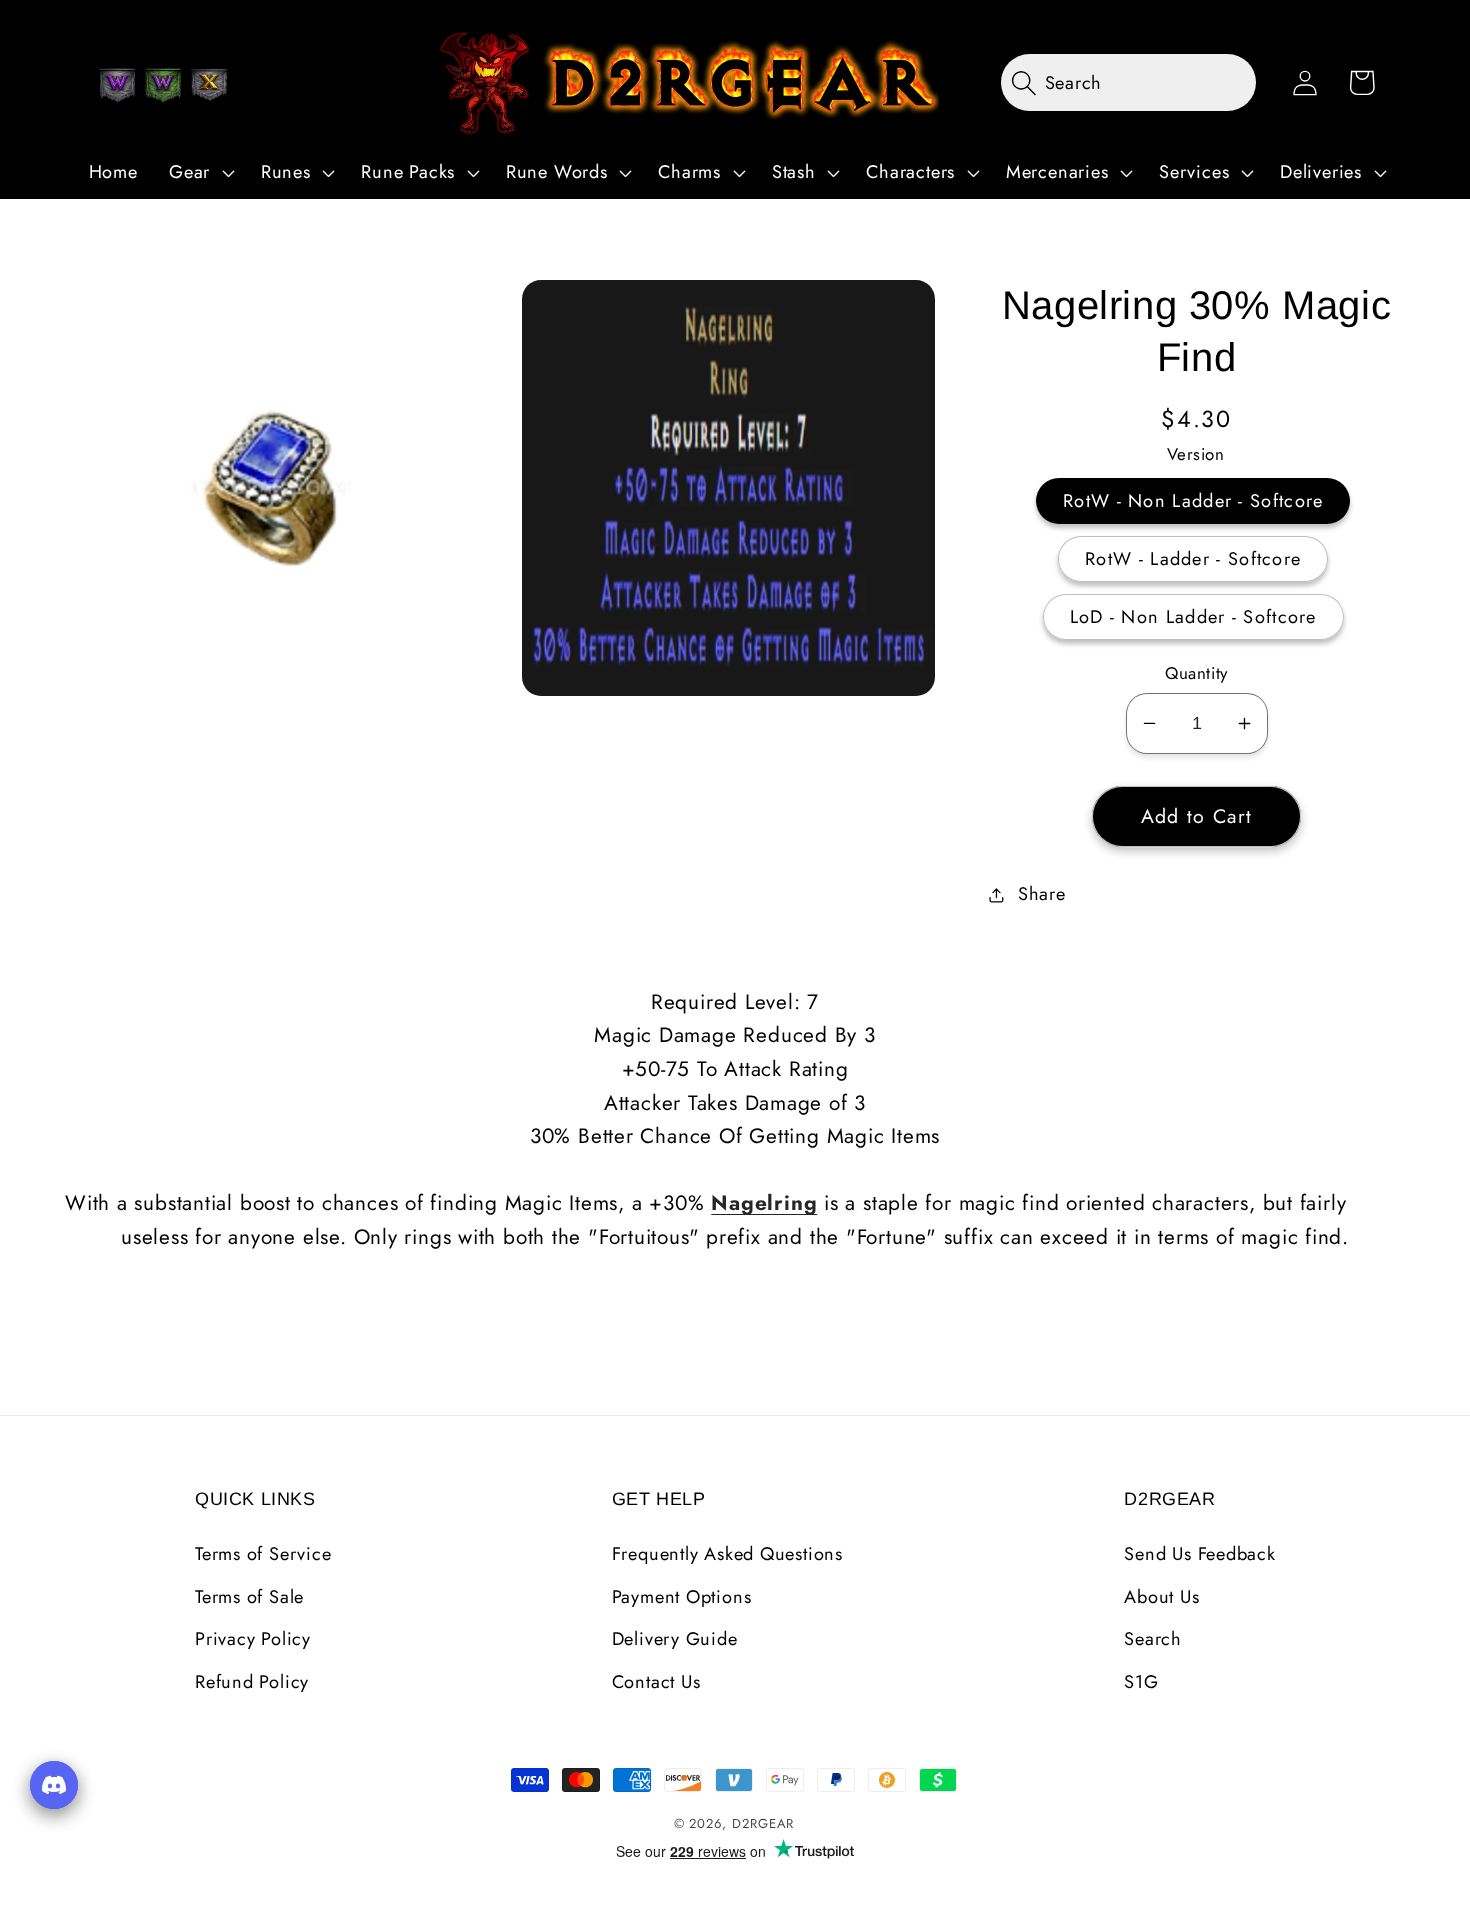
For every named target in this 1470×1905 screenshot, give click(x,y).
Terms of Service (263, 1554)
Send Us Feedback (1199, 1554)
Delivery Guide (675, 1639)
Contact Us (656, 1682)
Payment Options (682, 1597)
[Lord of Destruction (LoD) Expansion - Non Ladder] (209, 85)
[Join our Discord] (54, 1785)
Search (1153, 1639)
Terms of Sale (249, 1597)
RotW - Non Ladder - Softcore (1193, 501)
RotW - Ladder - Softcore (1193, 559)
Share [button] (1042, 894)
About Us (1161, 1597)
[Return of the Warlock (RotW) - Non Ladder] (117, 85)
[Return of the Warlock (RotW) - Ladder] (163, 85)
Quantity (1196, 673)
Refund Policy (252, 1682)
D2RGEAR (763, 1823)
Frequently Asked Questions (727, 1554)
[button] (199, 173)
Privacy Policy (253, 1639)
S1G (1141, 1682)
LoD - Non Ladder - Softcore (1193, 617)
